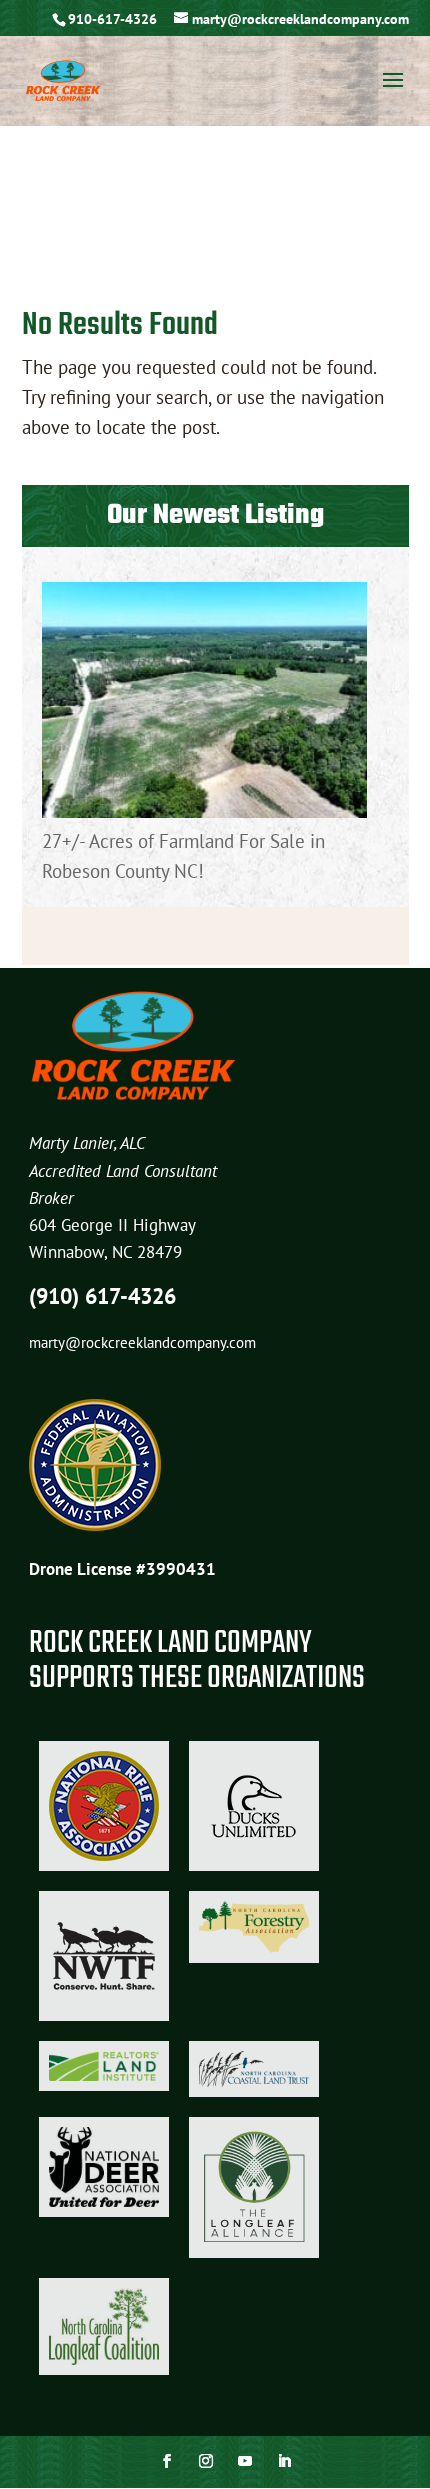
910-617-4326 (112, 19)
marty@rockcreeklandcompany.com (142, 1342)
